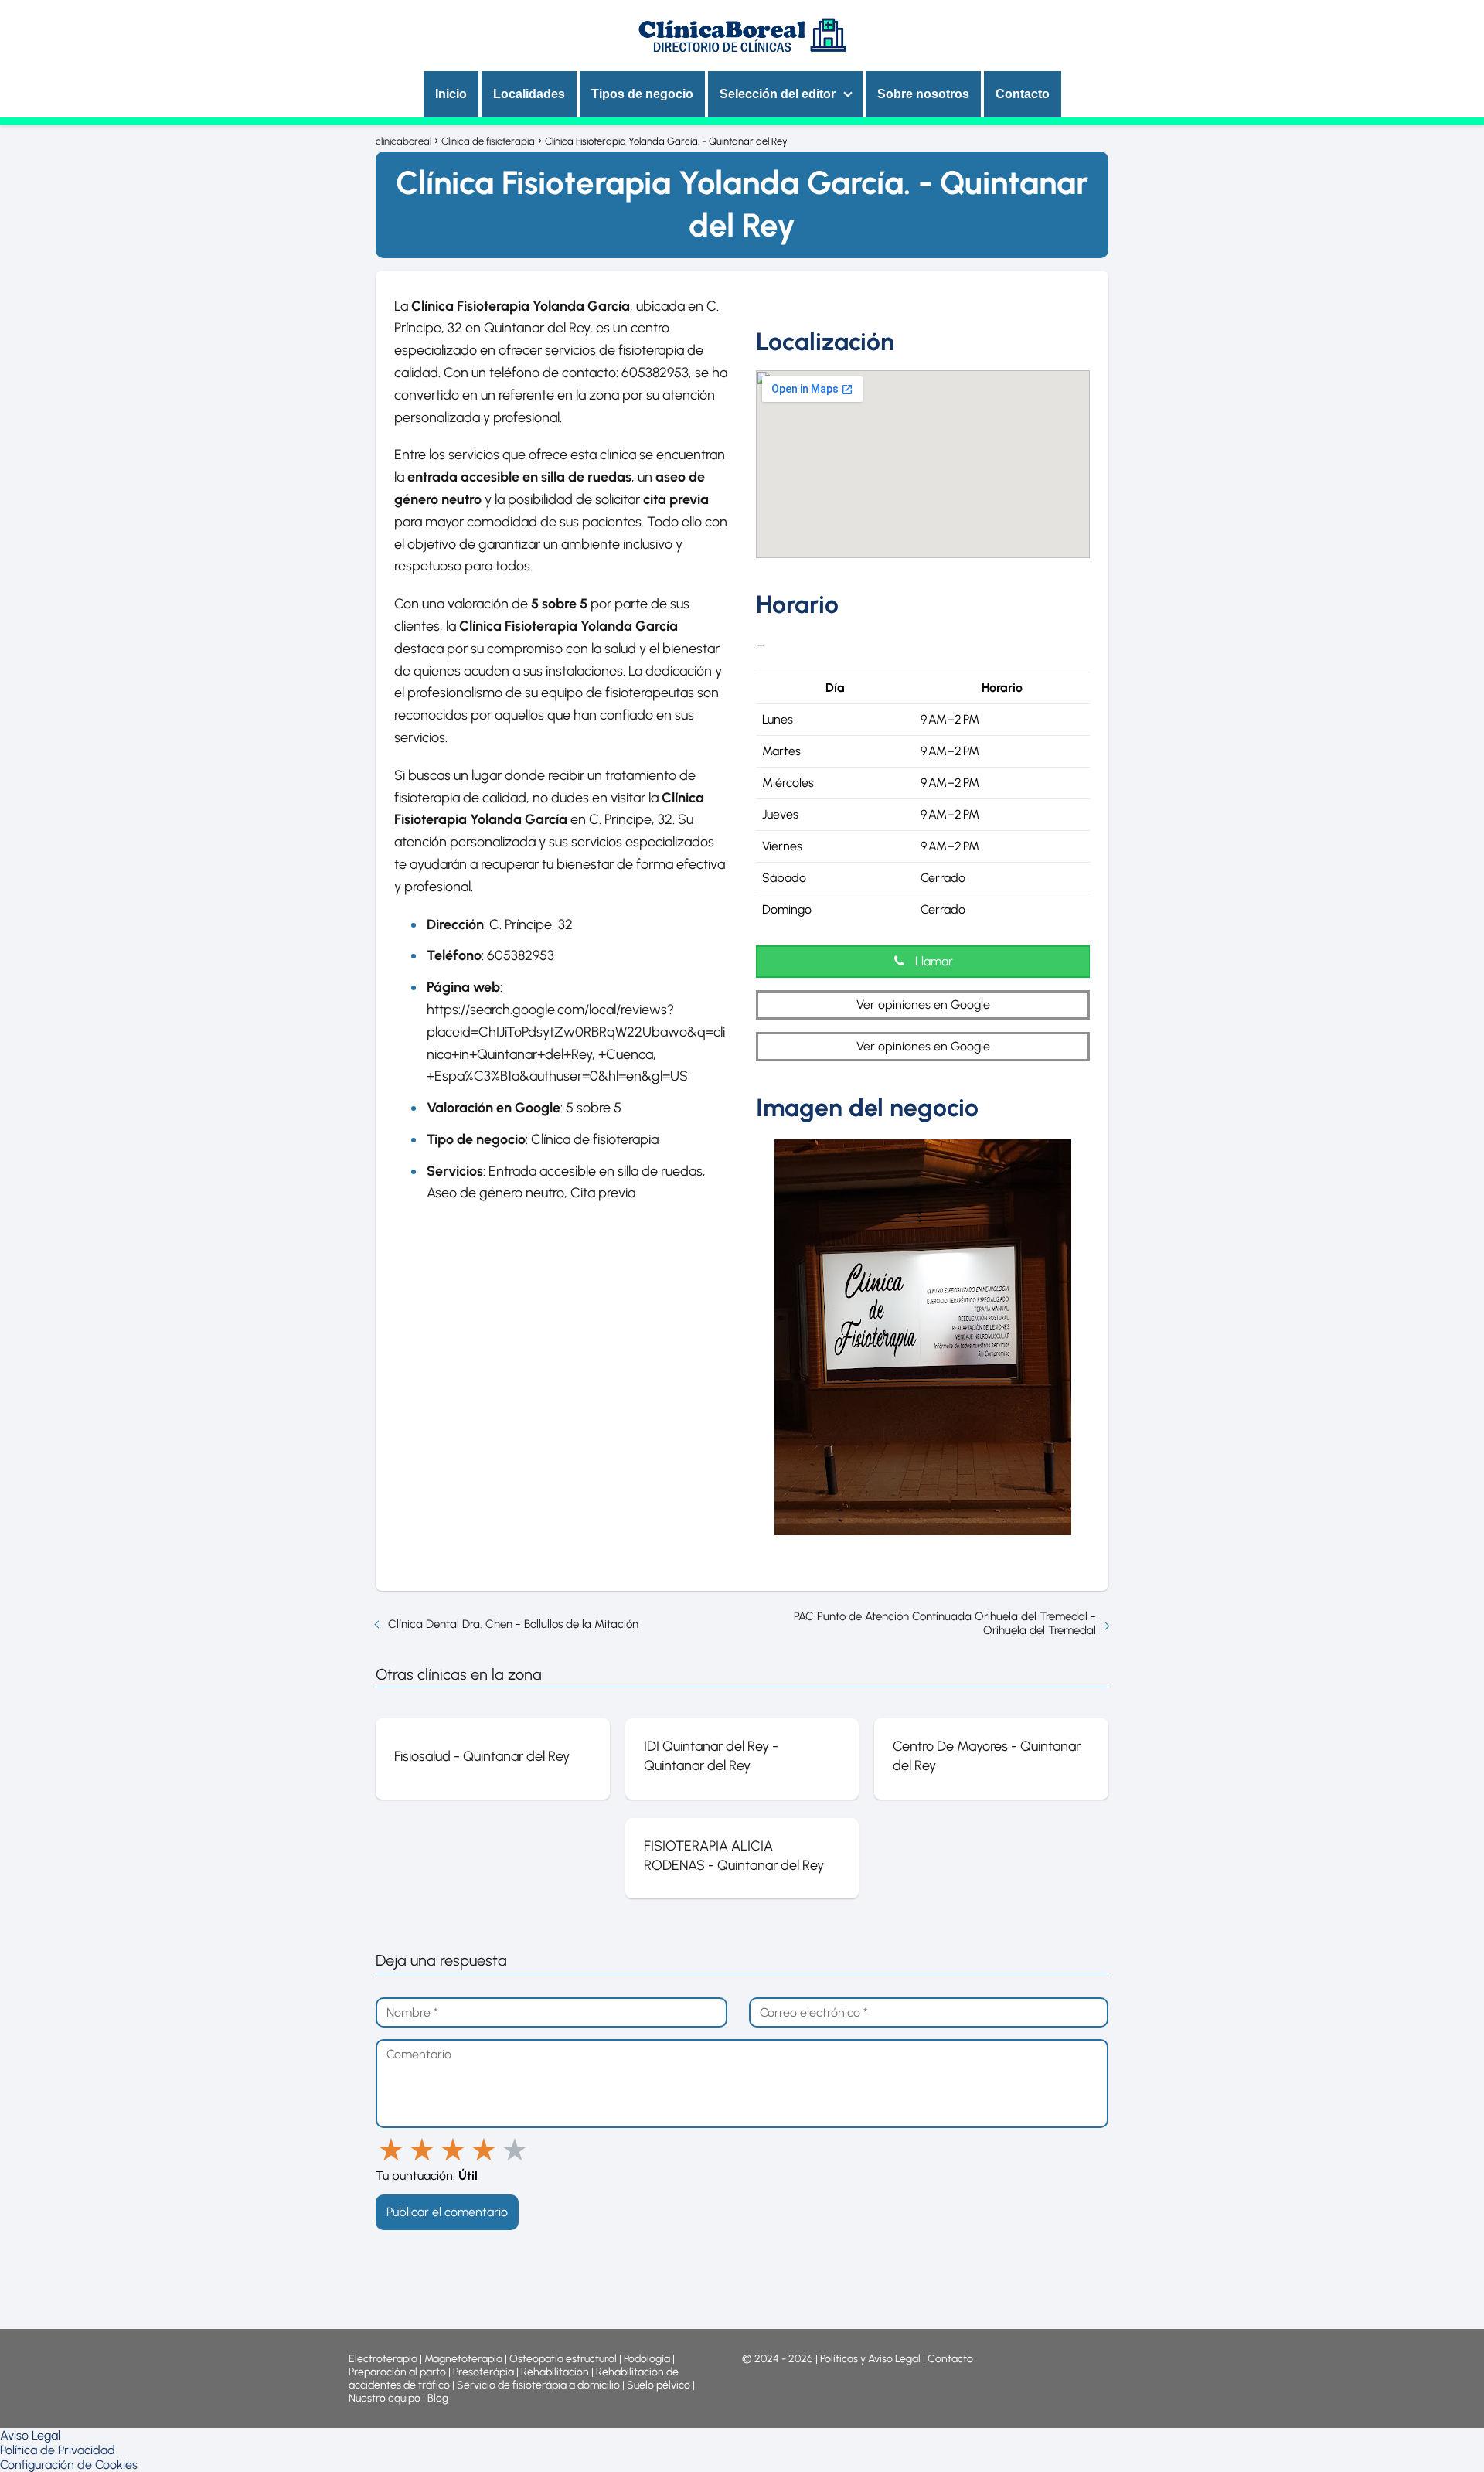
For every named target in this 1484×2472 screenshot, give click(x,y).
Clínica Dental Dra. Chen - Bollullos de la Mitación (513, 1624)
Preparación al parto (397, 2372)
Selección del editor (778, 94)
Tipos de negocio (642, 94)
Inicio (451, 94)
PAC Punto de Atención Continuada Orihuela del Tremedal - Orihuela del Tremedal (945, 1623)
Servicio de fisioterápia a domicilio (538, 2385)
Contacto (1023, 94)
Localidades (529, 94)
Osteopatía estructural (563, 2359)
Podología (648, 2359)
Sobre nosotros (923, 94)
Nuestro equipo (385, 2398)
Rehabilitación (556, 2372)
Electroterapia (383, 2359)
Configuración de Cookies (69, 2465)
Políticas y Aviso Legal (871, 2359)
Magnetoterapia (465, 2359)
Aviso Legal (30, 2435)
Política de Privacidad (58, 2450)
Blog (438, 2398)
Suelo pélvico (659, 2385)
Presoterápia (483, 2372)
